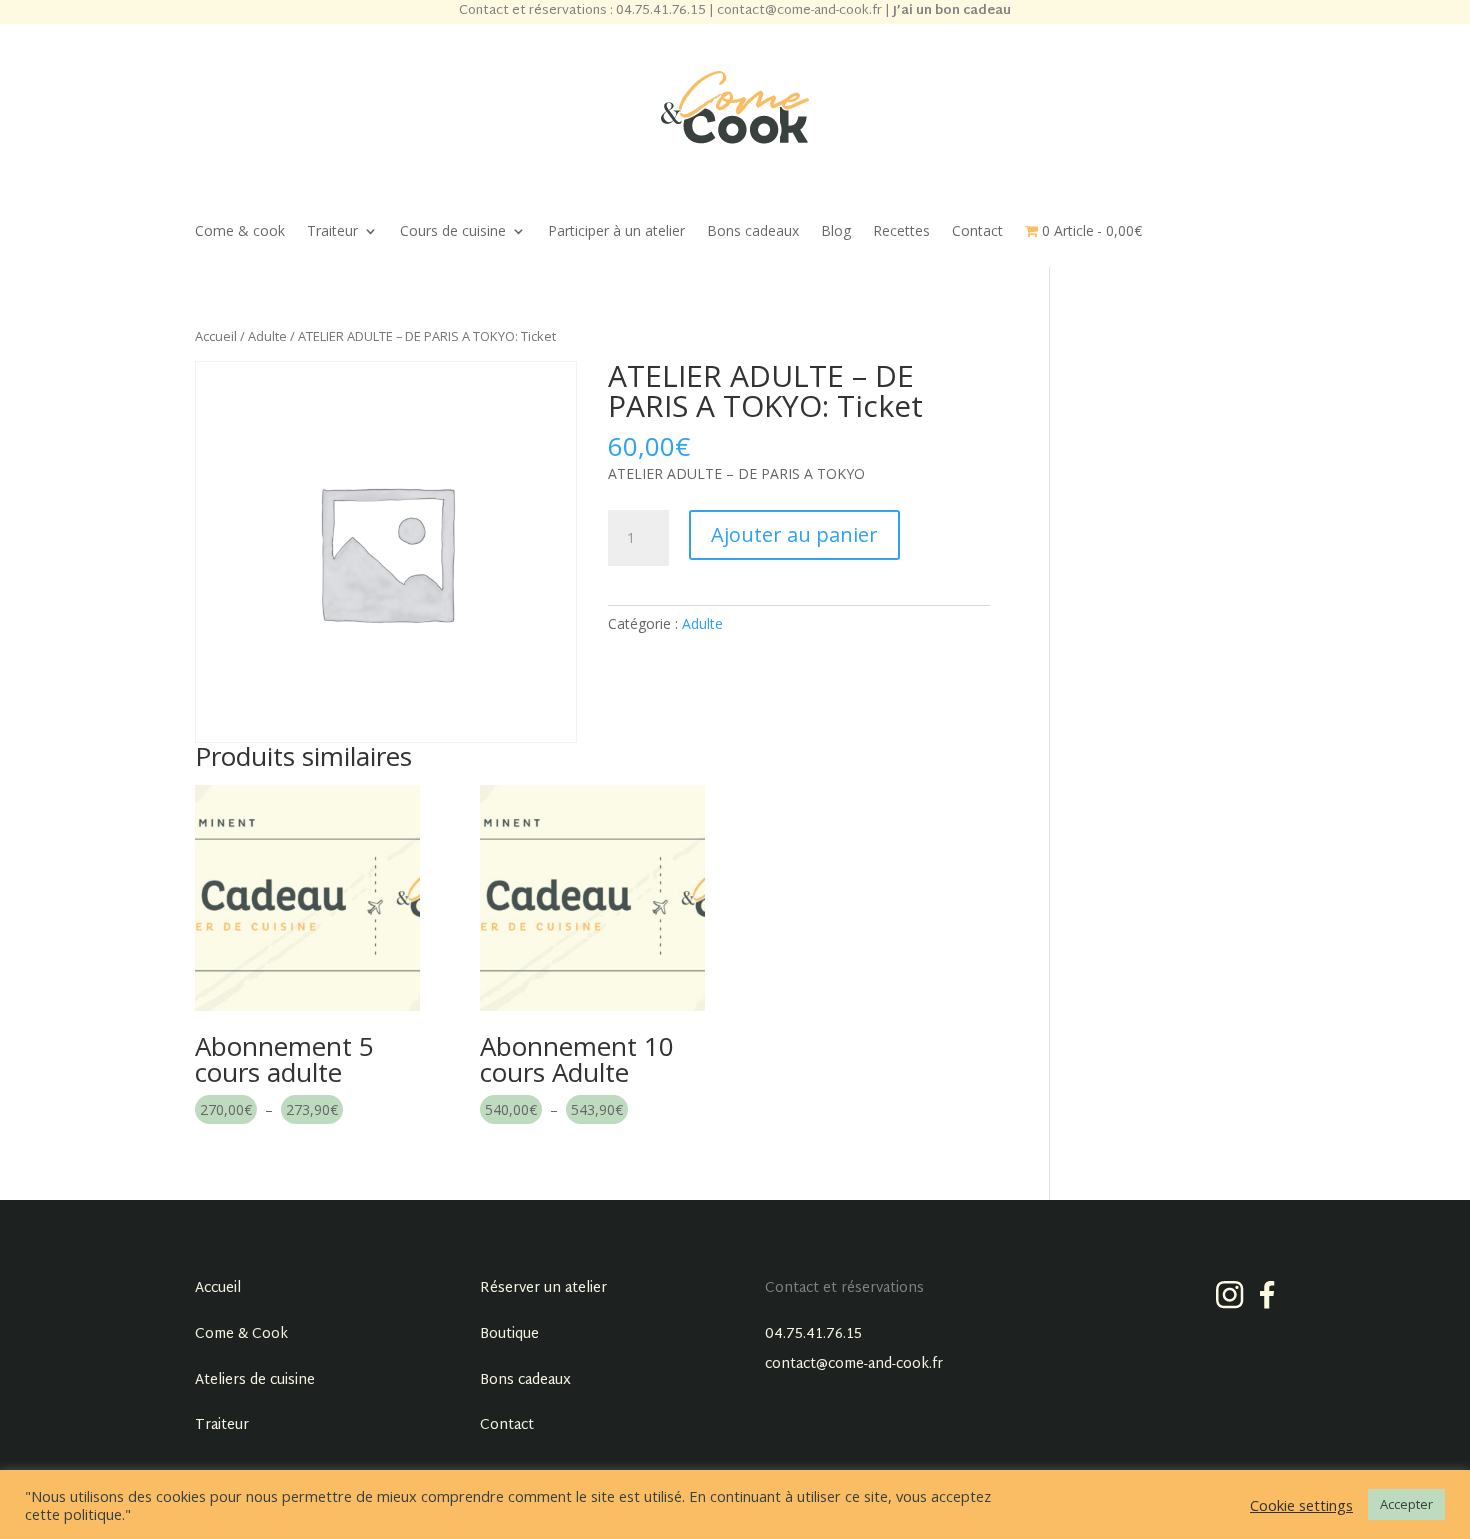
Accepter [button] (1406, 1504)
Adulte (267, 336)
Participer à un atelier (616, 232)
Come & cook (240, 232)
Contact (977, 232)
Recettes (901, 232)
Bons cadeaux (753, 232)
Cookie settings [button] (1301, 1505)
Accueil (216, 336)
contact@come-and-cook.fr (854, 1364)
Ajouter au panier (794, 534)
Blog (836, 232)
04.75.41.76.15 (813, 1334)
